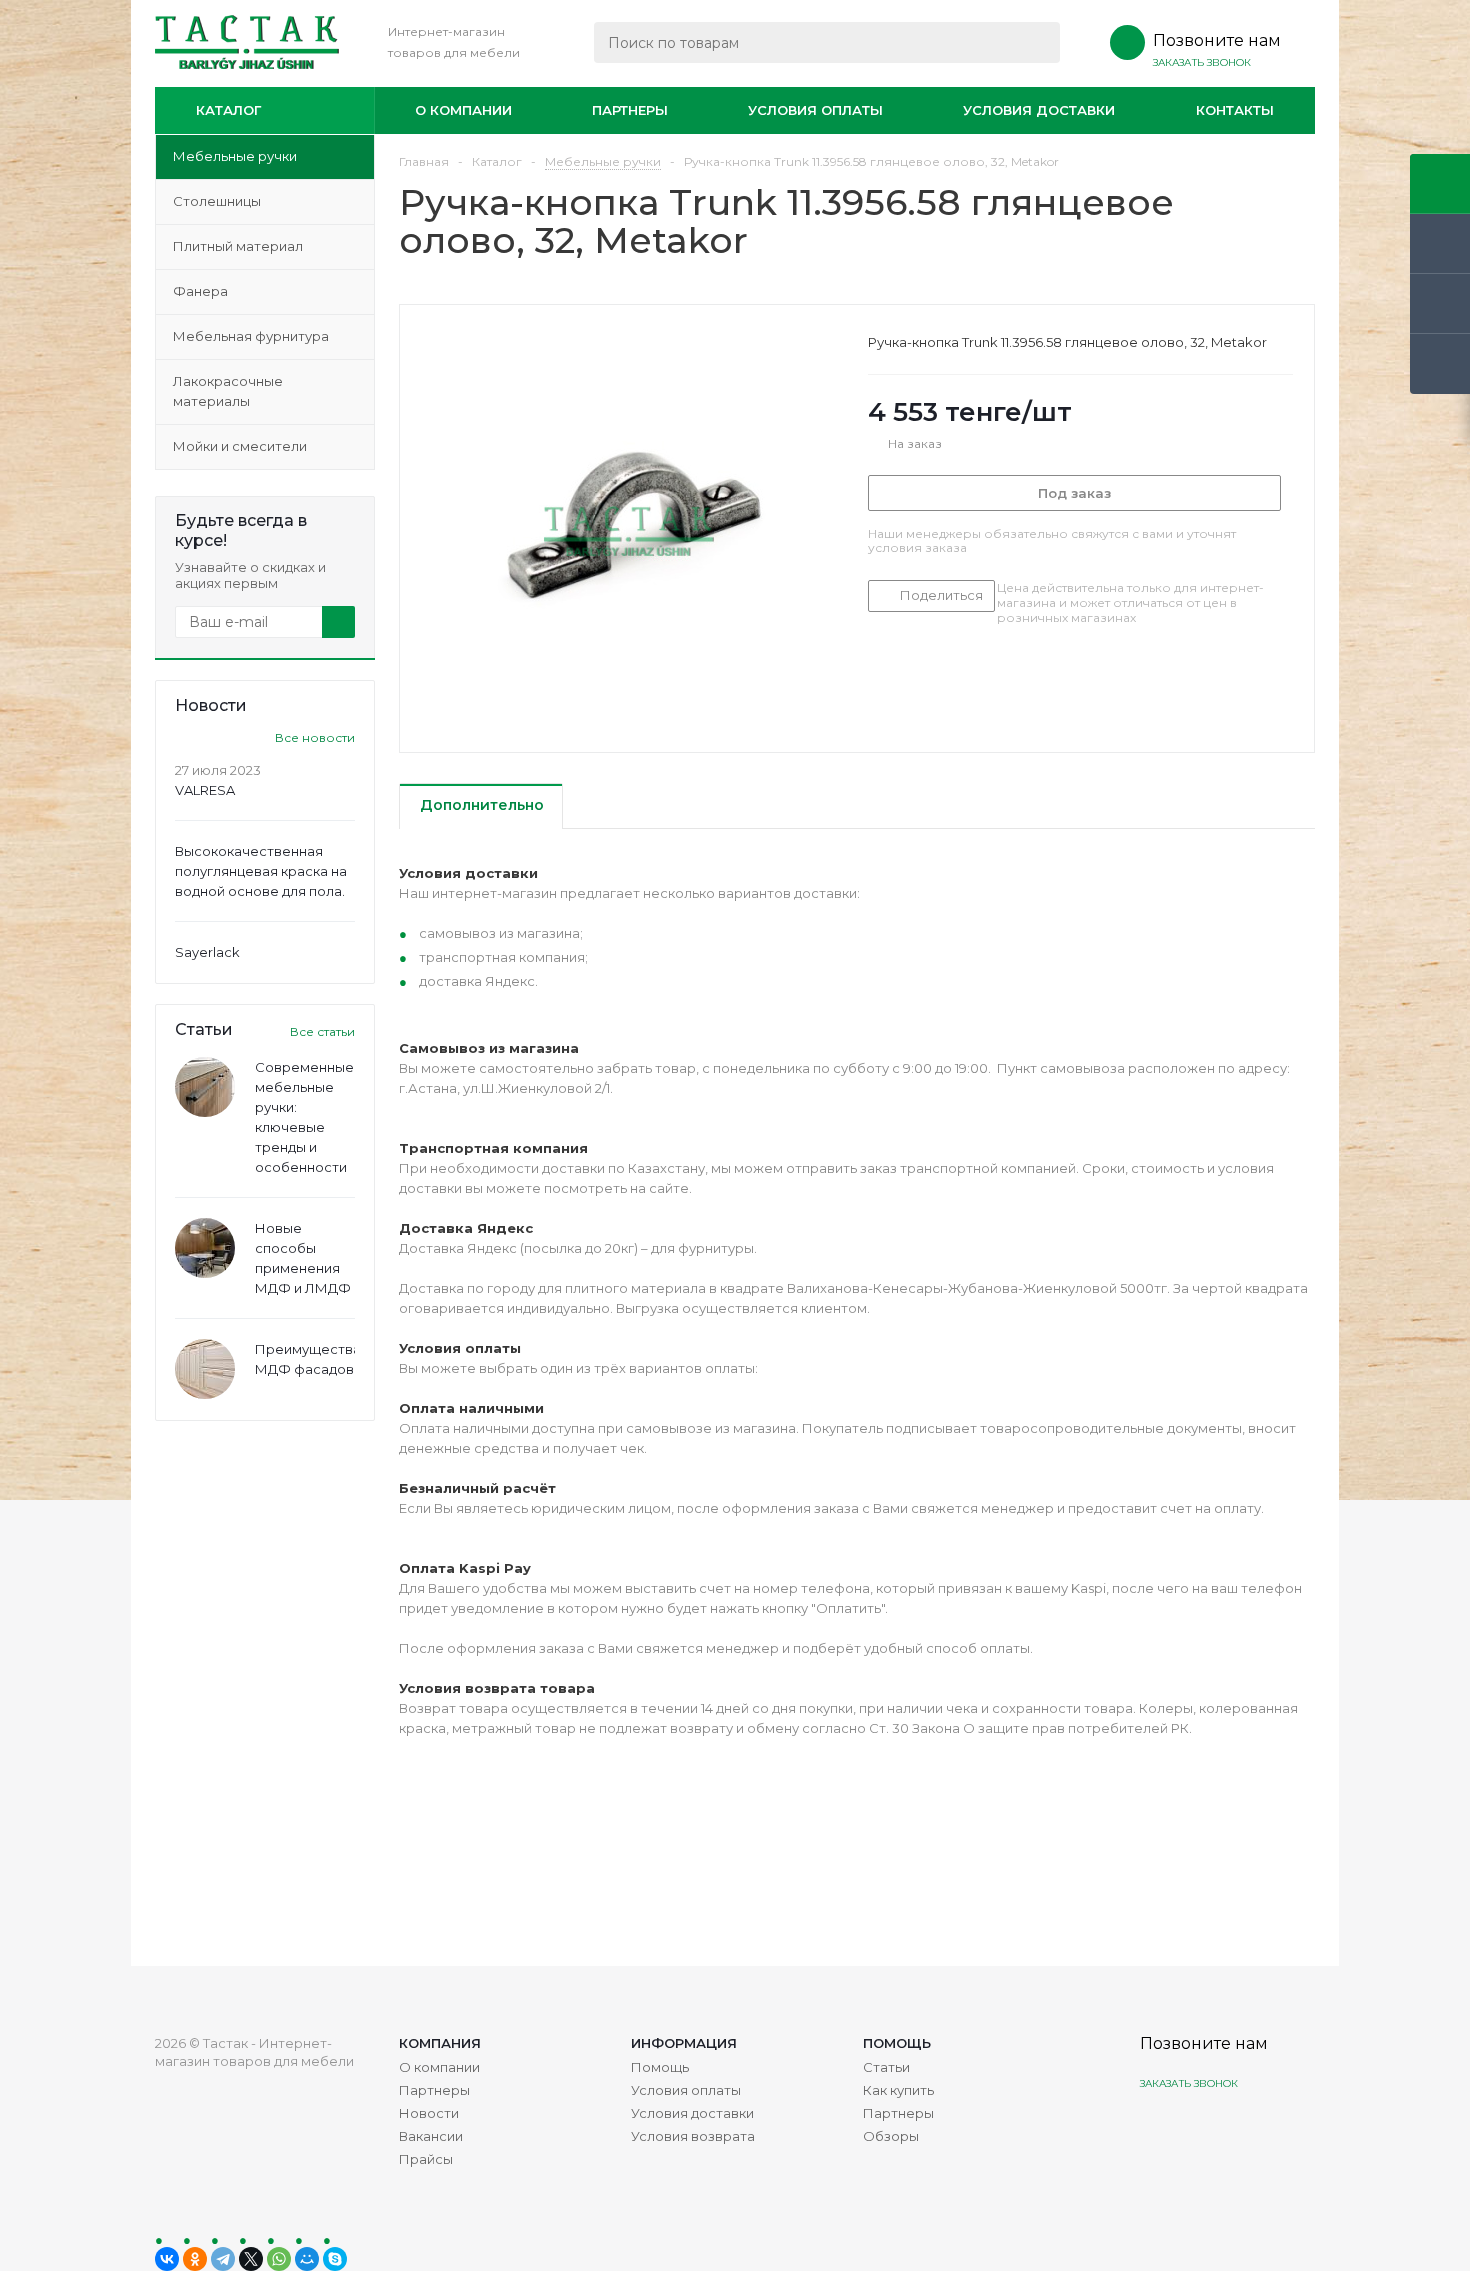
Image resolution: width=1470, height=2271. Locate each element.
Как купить (898, 2090)
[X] (251, 2259)
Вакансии (431, 2136)
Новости (429, 2113)
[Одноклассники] (195, 2259)
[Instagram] (1157, 2130)
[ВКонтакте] (167, 2259)
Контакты (1235, 110)
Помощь (897, 2043)
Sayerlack (207, 952)
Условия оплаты (815, 110)
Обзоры (891, 2136)
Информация (684, 2043)
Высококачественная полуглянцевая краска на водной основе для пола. (261, 871)
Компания (440, 2043)
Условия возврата (693, 2136)
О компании (463, 110)
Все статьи (322, 1031)
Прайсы (426, 2159)
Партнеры (630, 110)
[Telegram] (223, 2259)
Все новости (315, 737)
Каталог (228, 110)
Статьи (886, 2067)
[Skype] (335, 2259)
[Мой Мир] (307, 2259)
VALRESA (205, 790)
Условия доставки (1039, 110)
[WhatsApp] (279, 2259)
